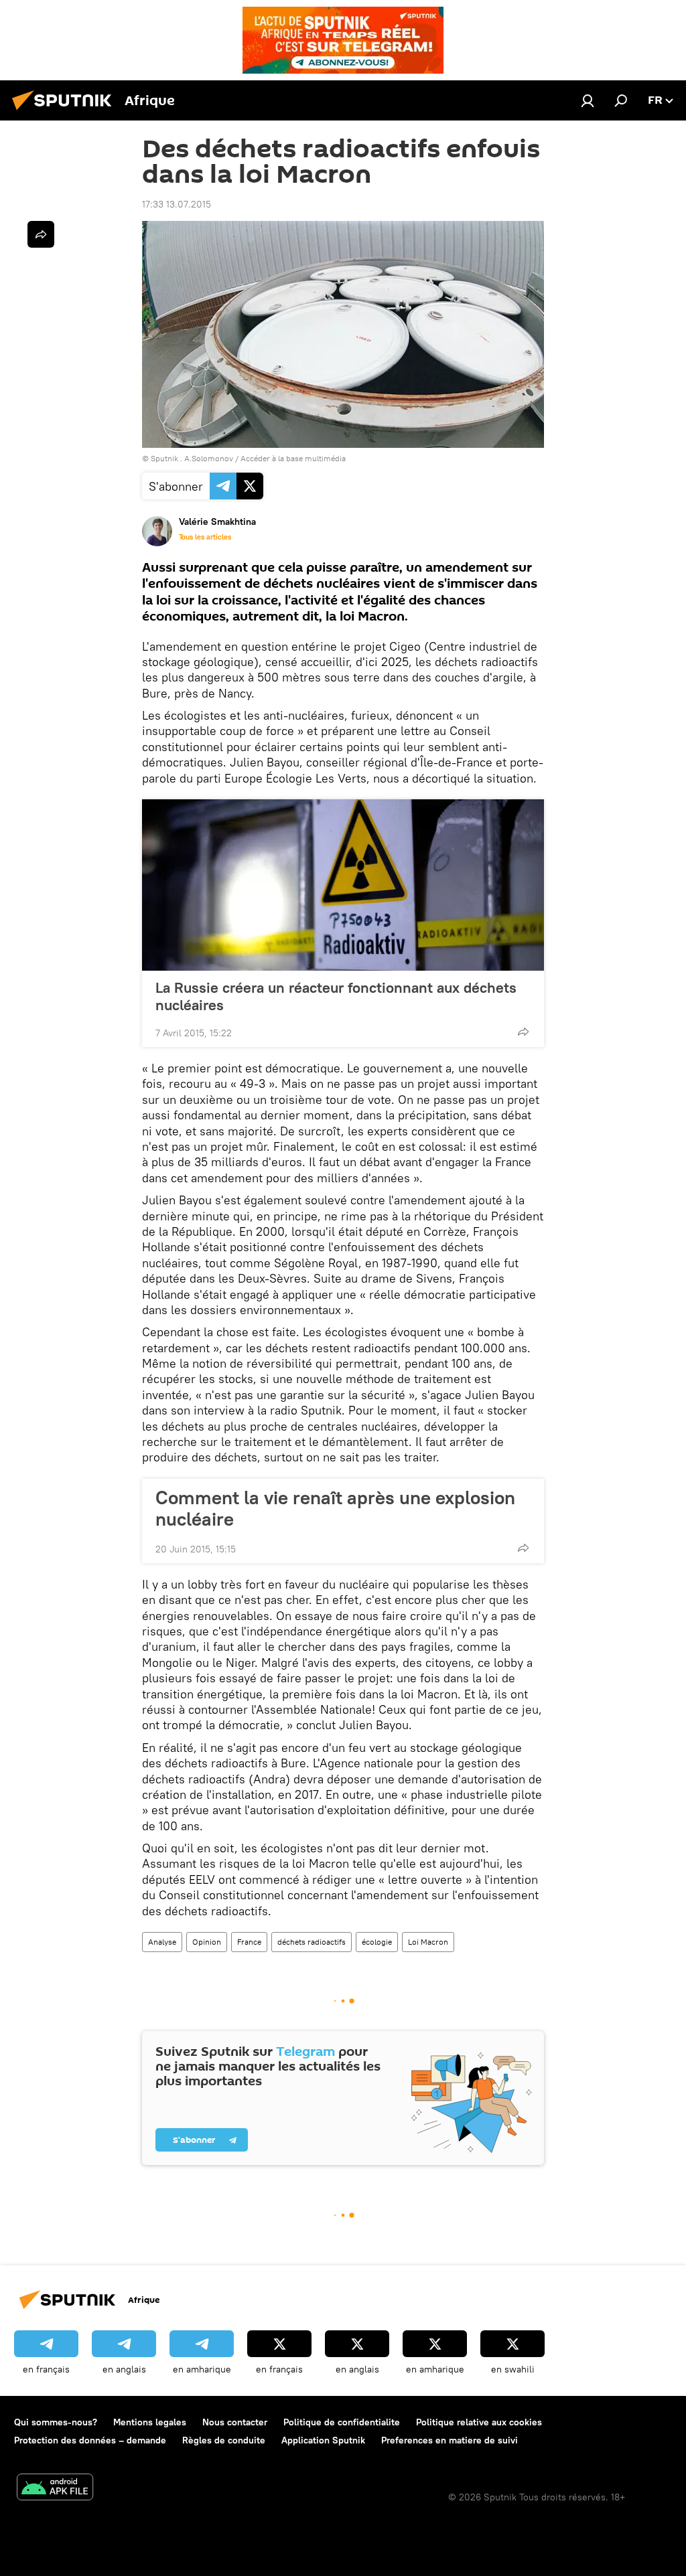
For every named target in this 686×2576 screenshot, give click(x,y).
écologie (377, 1942)
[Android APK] (55, 2489)
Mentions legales (150, 2422)
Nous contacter (235, 2422)
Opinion (207, 1942)
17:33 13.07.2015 (177, 204)
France (249, 1942)
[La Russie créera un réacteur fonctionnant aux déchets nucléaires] (343, 885)
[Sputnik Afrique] (66, 112)
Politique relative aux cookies (479, 2422)
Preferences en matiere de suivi (450, 2440)
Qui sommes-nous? (56, 2422)
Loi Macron (428, 1942)
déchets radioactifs (312, 1942)
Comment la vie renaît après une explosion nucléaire (335, 1508)
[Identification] (588, 100)
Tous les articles (205, 537)
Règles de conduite (224, 2440)
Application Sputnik (323, 2440)
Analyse (162, 1942)
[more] (523, 1032)
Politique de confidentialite (342, 2422)
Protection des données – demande (90, 2440)
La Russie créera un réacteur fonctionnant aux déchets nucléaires (336, 996)
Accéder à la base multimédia (293, 458)
